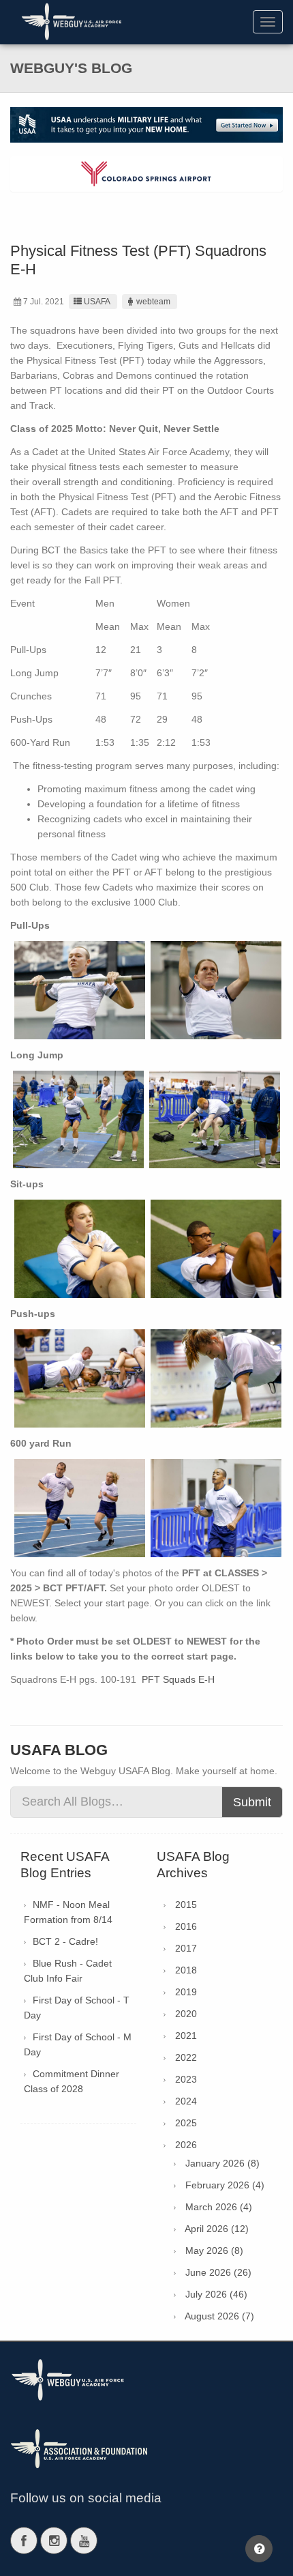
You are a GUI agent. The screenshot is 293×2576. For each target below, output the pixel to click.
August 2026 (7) (219, 2316)
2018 (186, 1970)
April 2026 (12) (217, 2229)
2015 (186, 1905)
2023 (186, 2079)
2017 (186, 1948)
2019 (186, 1992)
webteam (153, 302)
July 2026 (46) (216, 2294)
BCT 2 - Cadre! (65, 1941)
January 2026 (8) (222, 2163)
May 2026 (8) (214, 2251)
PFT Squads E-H (178, 1679)
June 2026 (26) (218, 2272)
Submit (252, 1802)
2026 (186, 2145)
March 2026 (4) (219, 2207)
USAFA (97, 302)
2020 (186, 2014)
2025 (186, 2123)
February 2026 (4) (225, 2185)
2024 (186, 2101)
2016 (186, 1926)
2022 (186, 2057)
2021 (186, 2036)
